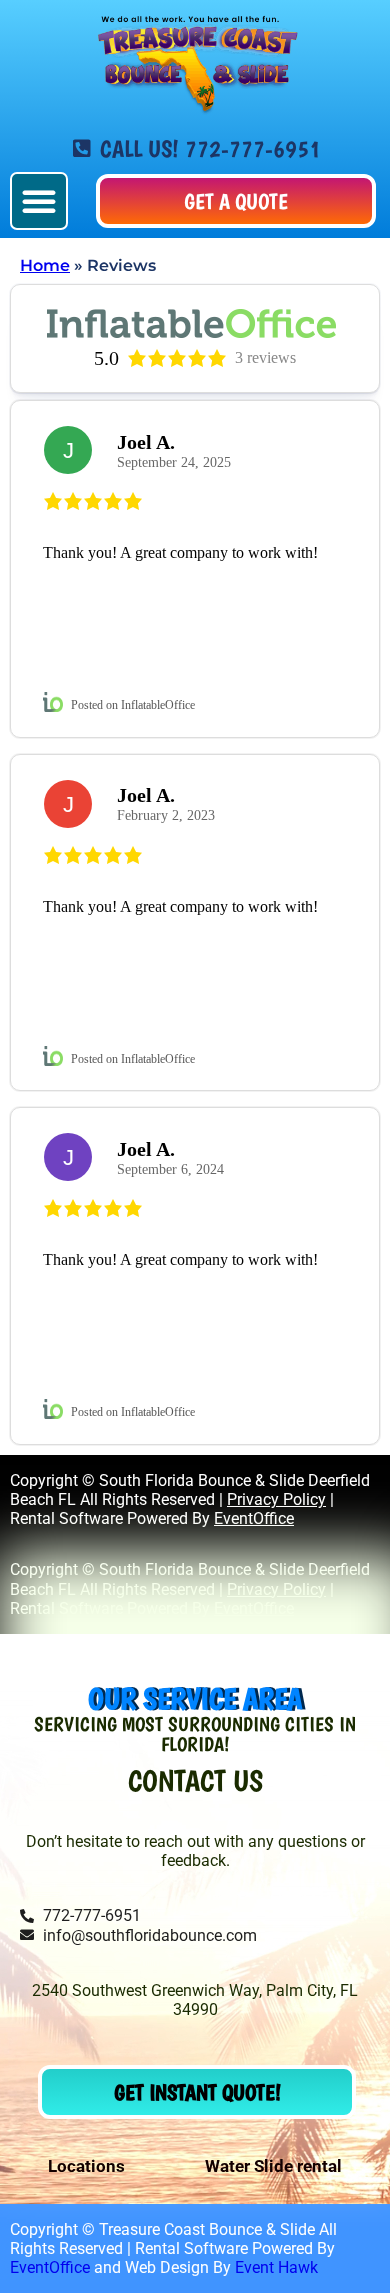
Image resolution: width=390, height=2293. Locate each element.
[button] (39, 201)
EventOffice (254, 1518)
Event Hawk (276, 2267)
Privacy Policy (276, 1499)
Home (45, 265)
